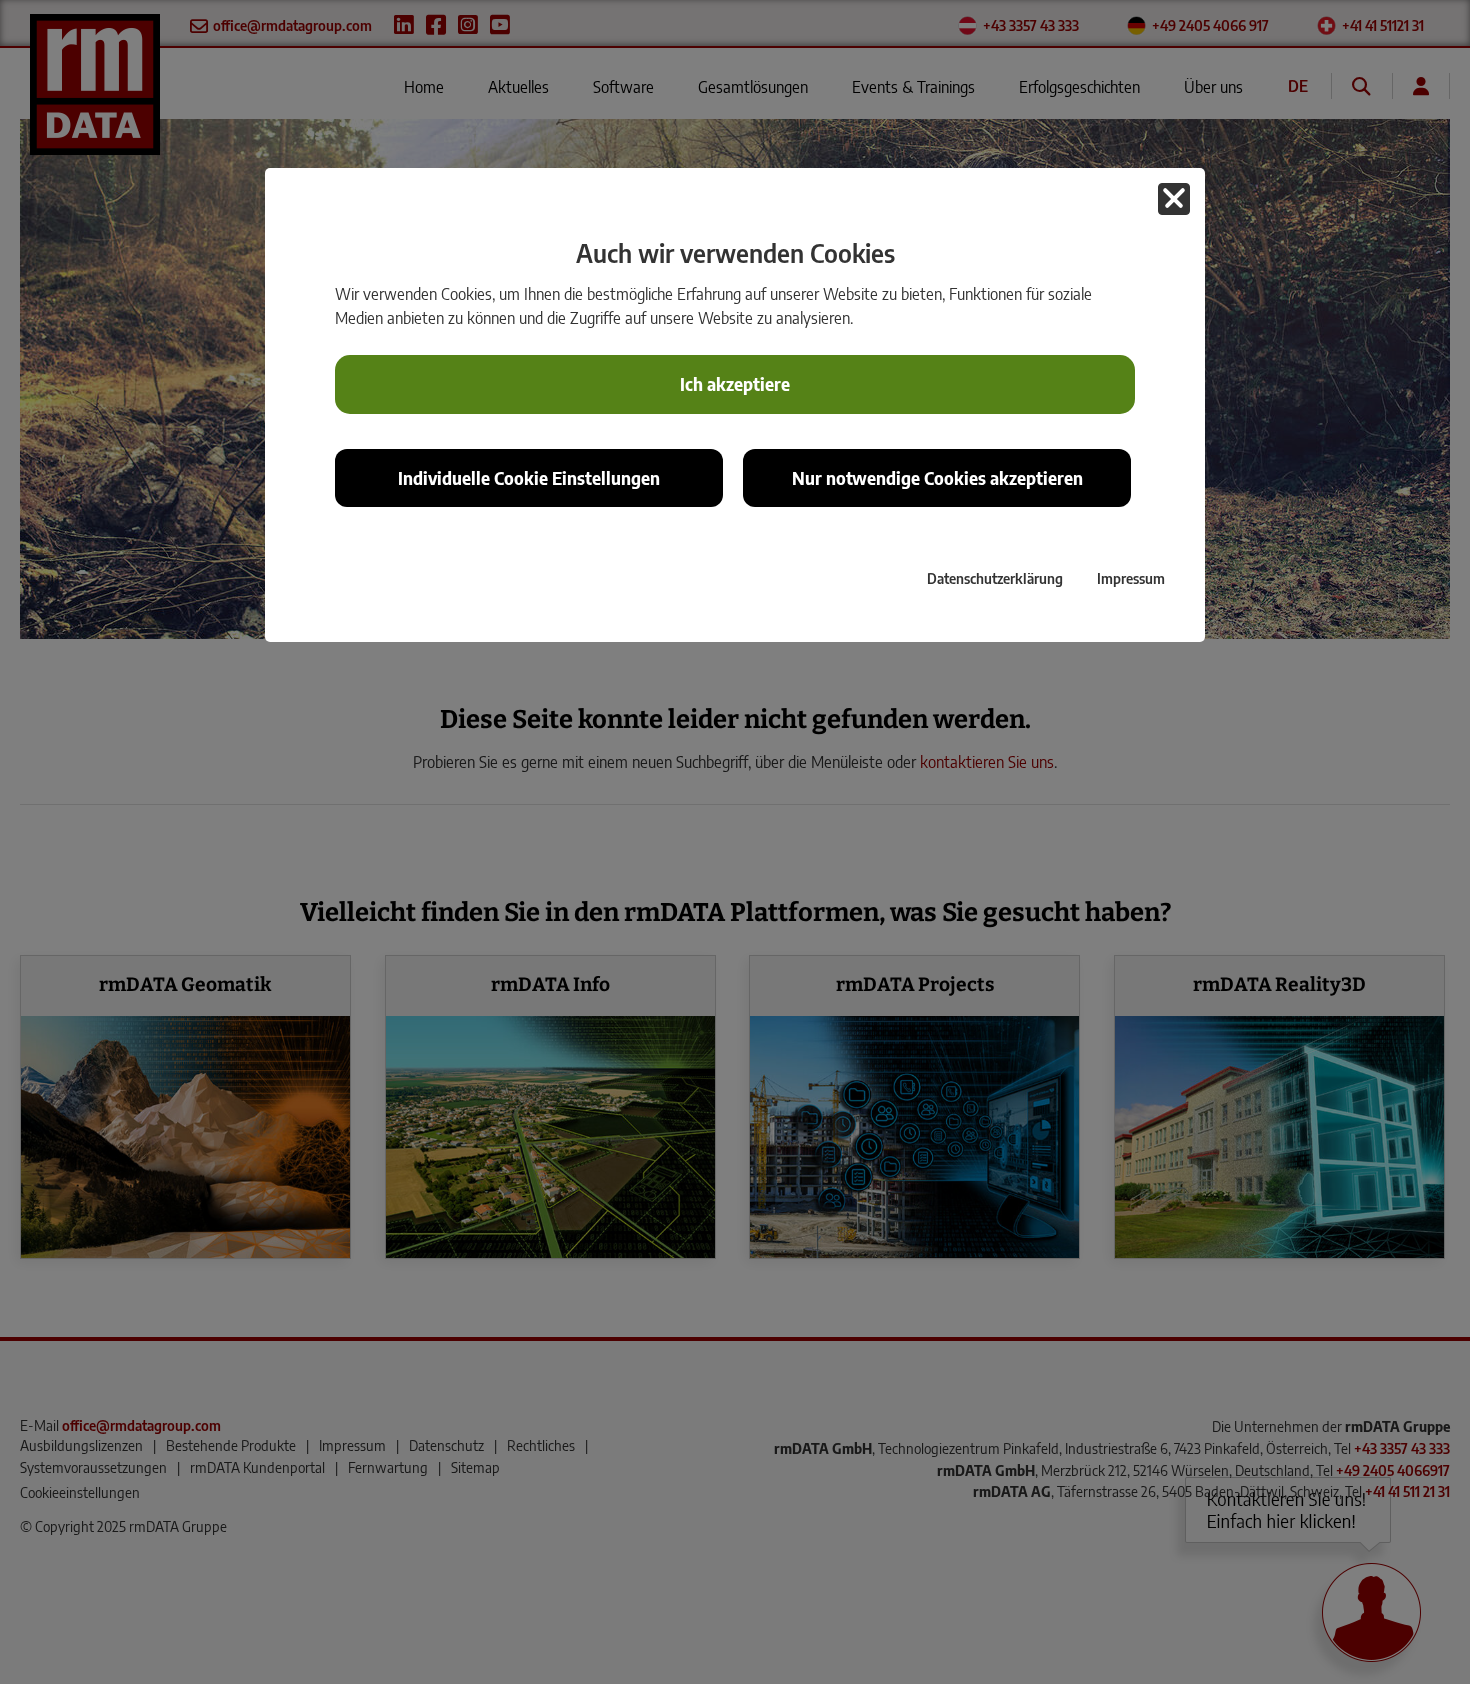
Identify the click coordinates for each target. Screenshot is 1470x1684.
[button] (1174, 199)
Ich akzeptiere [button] (735, 384)
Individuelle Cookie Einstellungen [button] (529, 478)
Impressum (1131, 578)
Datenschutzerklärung (995, 578)
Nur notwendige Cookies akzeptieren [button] (937, 478)
